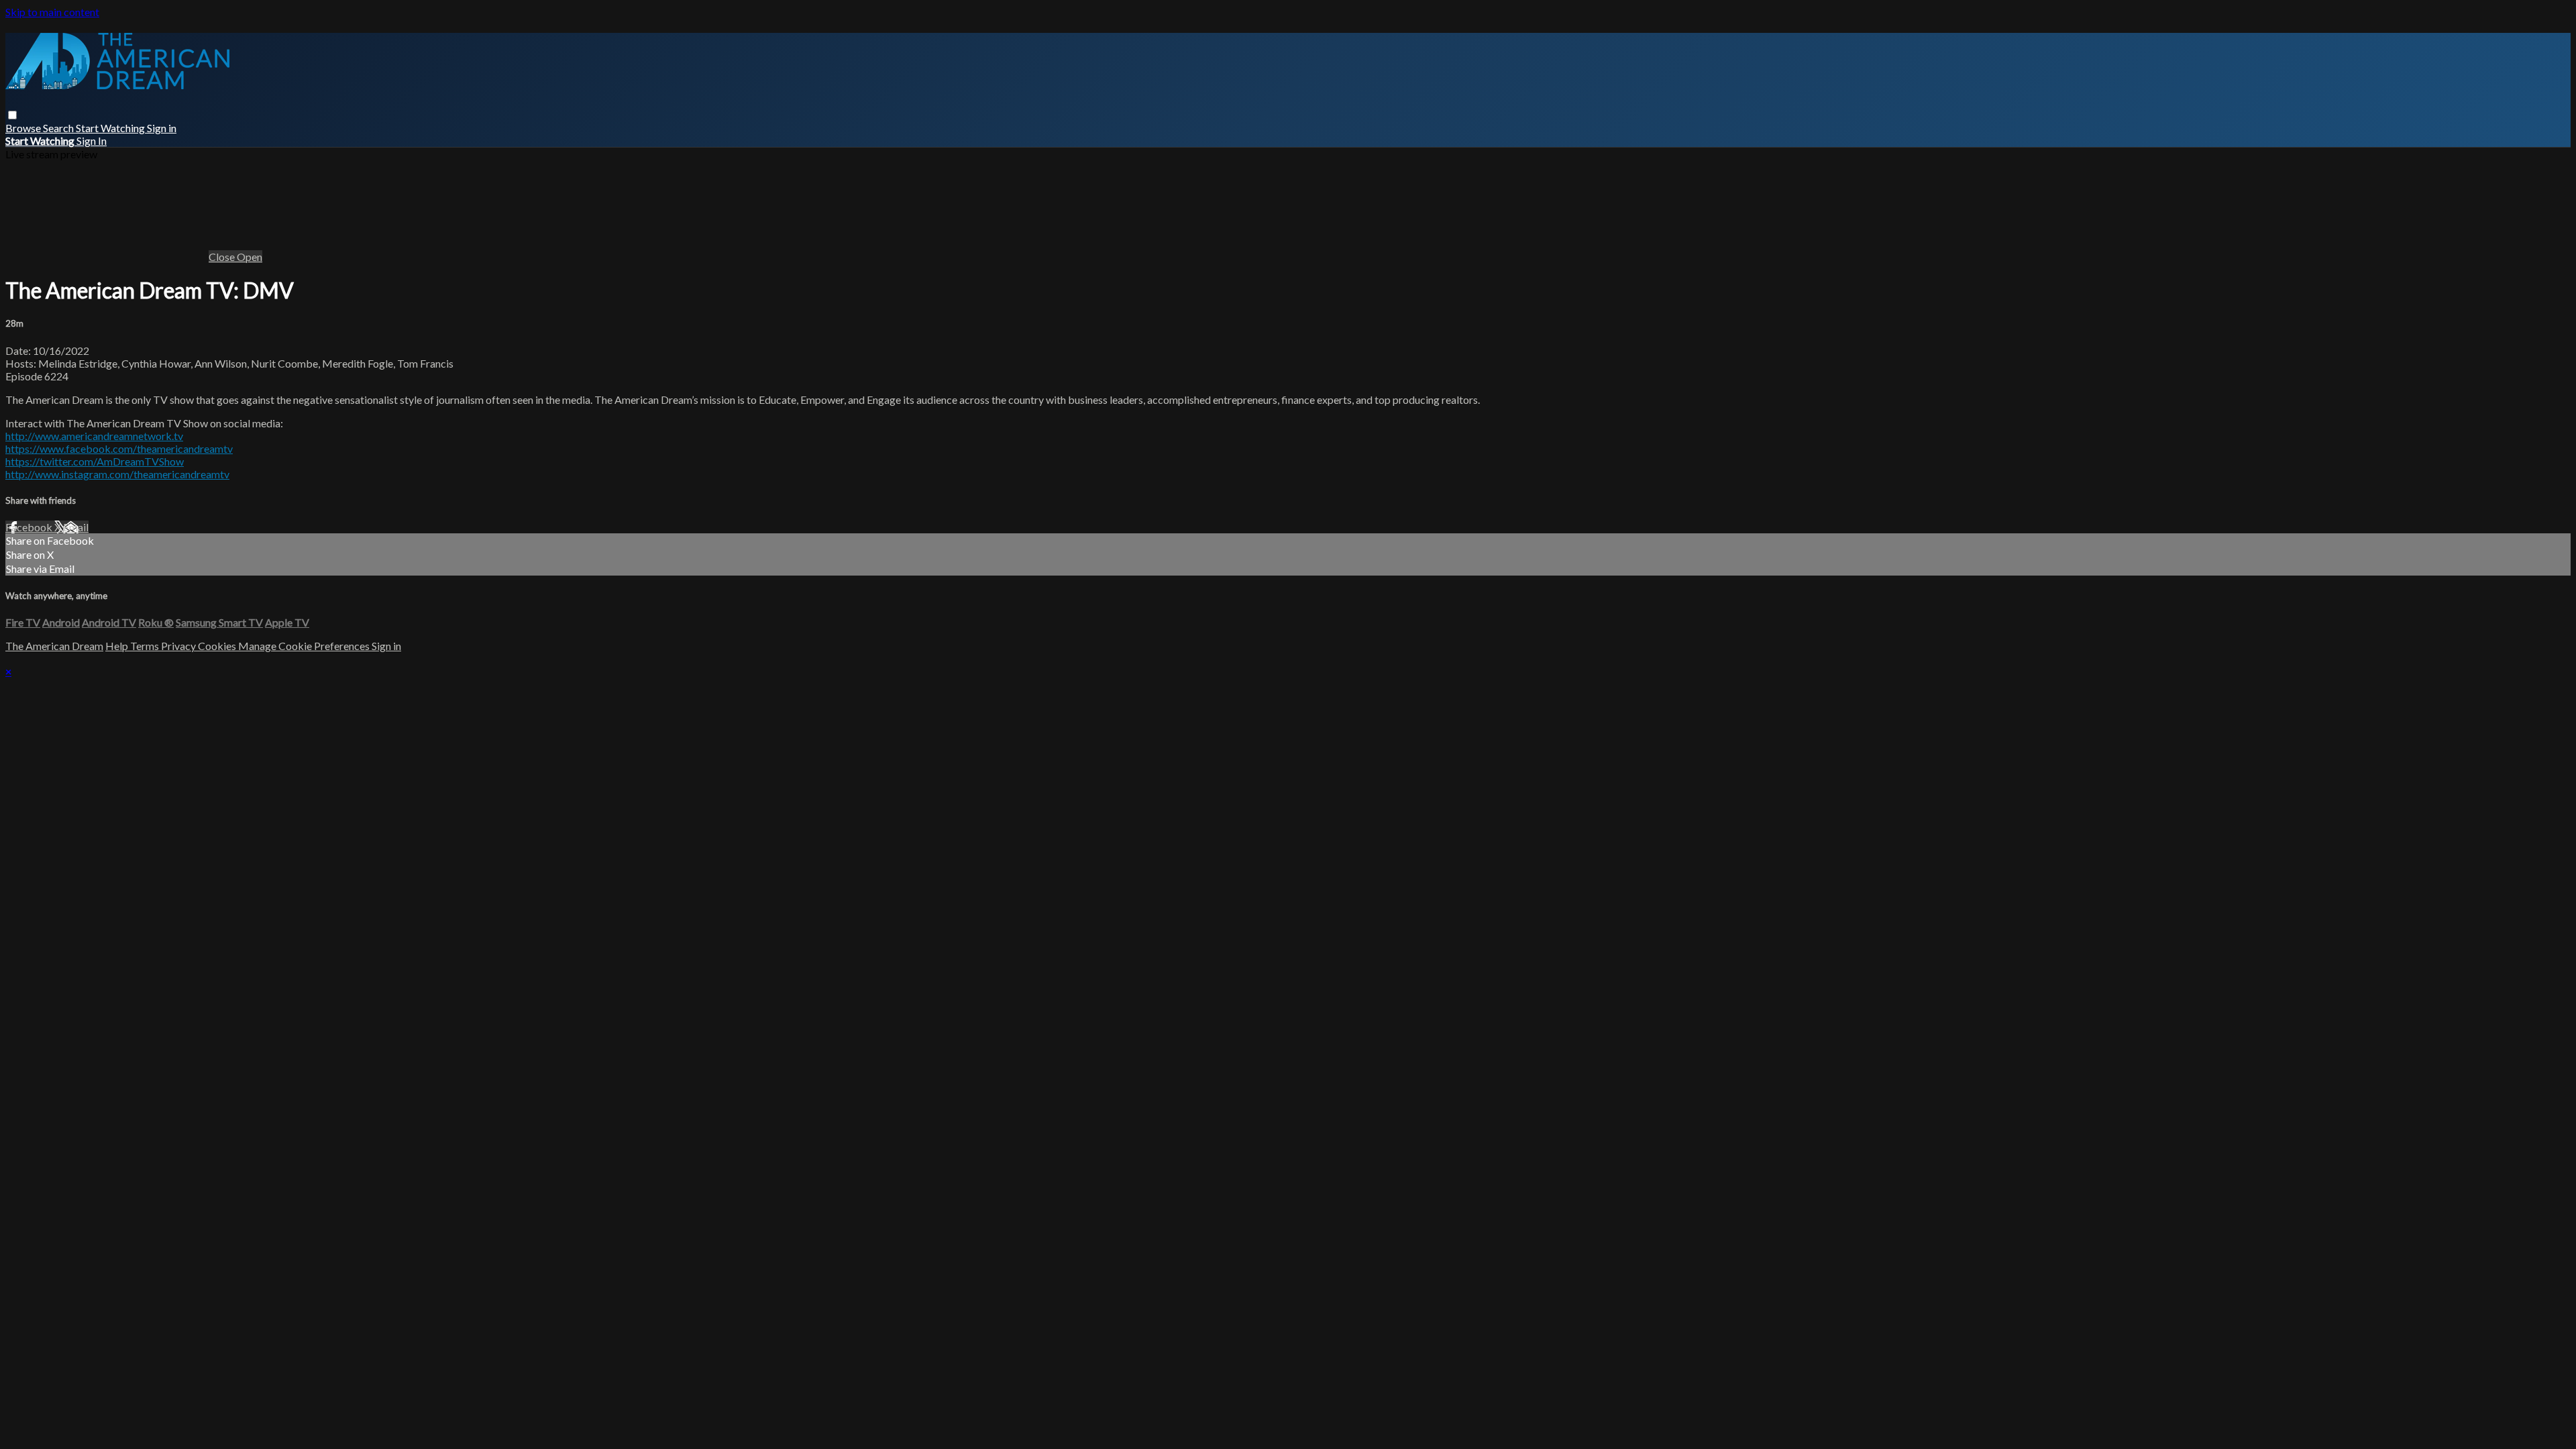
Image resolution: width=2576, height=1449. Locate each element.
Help (118, 646)
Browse (24, 128)
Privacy (179, 646)
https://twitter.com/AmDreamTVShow (95, 461)
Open (250, 257)
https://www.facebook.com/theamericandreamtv (119, 448)
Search (59, 128)
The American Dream (54, 646)
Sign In (92, 141)
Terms (146, 646)
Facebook (30, 527)
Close (223, 257)
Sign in (162, 128)
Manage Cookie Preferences (305, 646)
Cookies (218, 646)
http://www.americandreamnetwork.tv (94, 436)
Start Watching (111, 128)
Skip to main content (52, 12)
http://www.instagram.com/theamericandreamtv (117, 474)
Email (76, 527)
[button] (12, 115)
